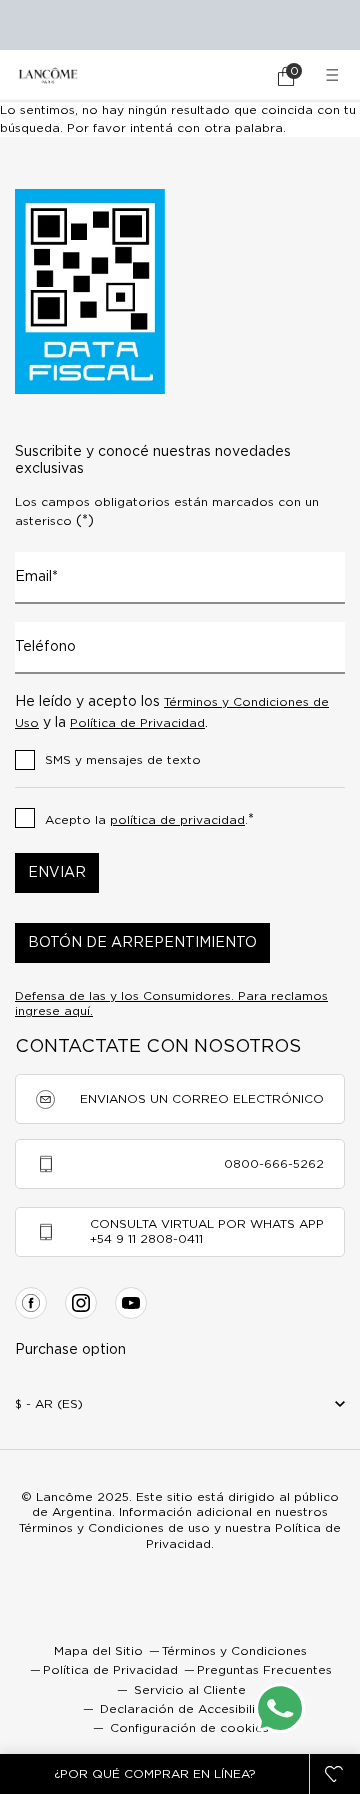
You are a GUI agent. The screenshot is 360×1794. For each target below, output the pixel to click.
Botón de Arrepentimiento (142, 943)
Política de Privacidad (137, 723)
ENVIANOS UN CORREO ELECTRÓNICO (202, 1099)
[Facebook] (31, 1303)
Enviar (57, 873)
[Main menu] (335, 75)
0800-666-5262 (274, 1164)
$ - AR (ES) (49, 1404)
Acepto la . (149, 820)
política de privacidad (177, 820)
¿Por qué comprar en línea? (155, 1774)
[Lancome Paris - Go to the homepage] (48, 75)
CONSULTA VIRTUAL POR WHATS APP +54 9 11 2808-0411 (207, 1231)
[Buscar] (230, 76)
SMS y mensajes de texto (123, 760)
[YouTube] (131, 1303)
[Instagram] (81, 1303)
